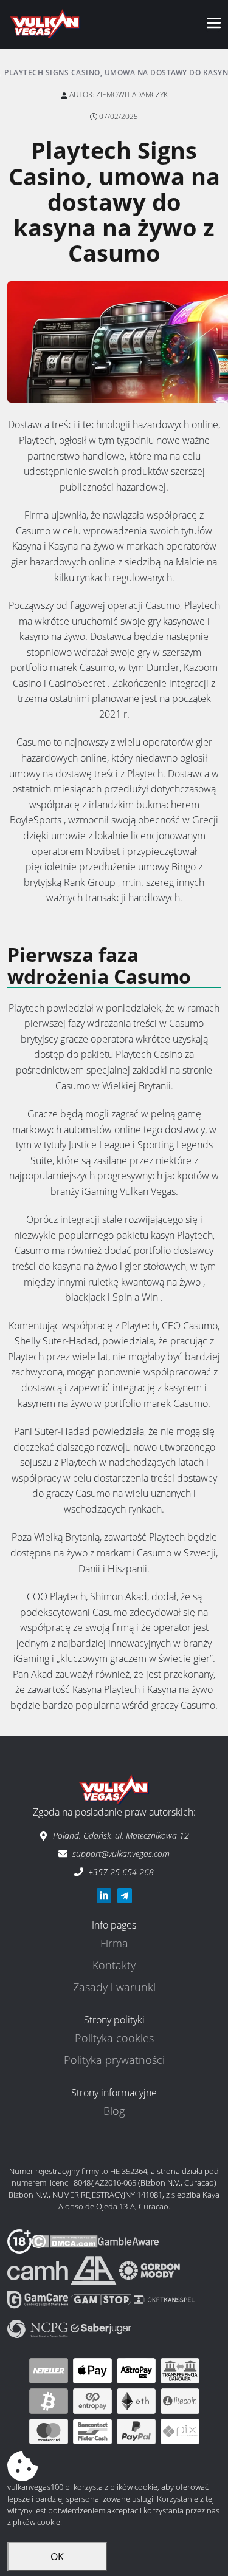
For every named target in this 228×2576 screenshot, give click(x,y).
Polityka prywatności (114, 2060)
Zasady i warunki (114, 1987)
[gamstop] (102, 2298)
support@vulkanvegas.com (121, 1854)
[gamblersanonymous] (95, 2269)
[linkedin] (104, 1896)
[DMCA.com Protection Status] (65, 2240)
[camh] (39, 2269)
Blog (114, 2111)
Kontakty (114, 1965)
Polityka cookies (114, 2038)
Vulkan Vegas (148, 1191)
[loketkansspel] (164, 2298)
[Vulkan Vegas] (45, 24)
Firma (114, 1943)
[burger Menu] (213, 25)
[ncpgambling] (39, 2328)
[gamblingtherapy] (150, 2269)
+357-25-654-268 (121, 1872)
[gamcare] (39, 2298)
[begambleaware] (128, 2240)
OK (57, 2557)
